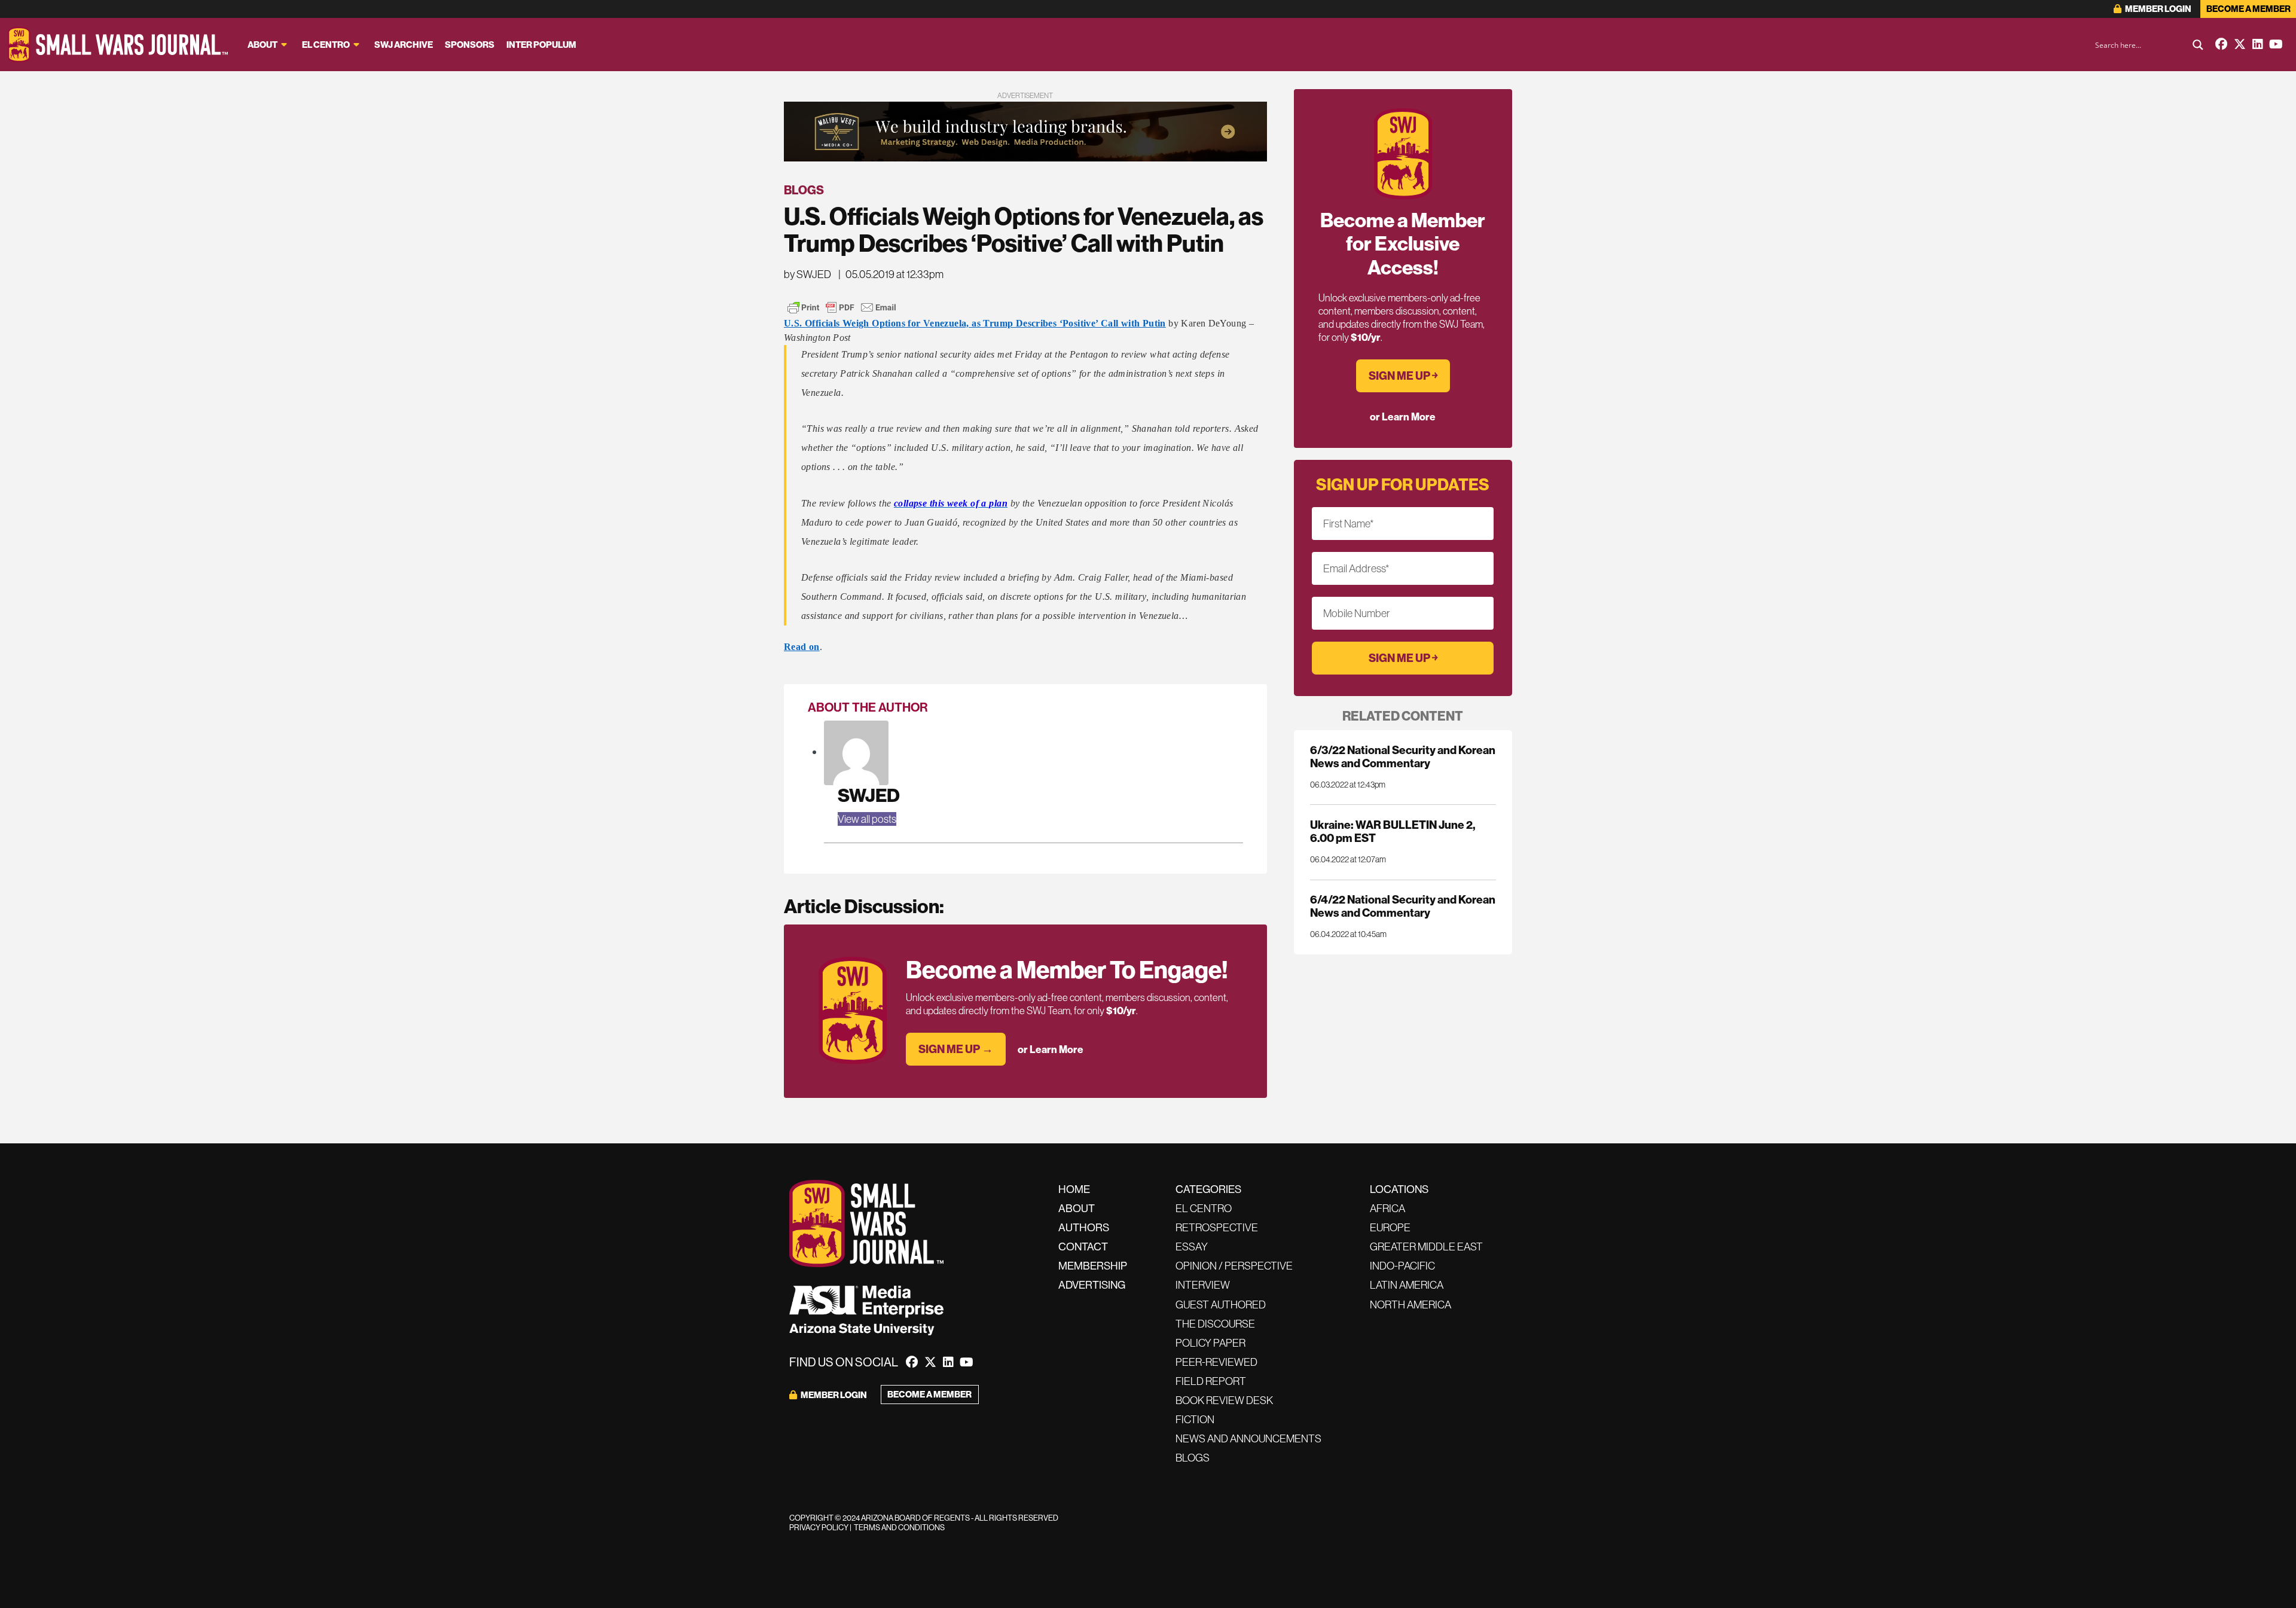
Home (1074, 1189)
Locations (1399, 1189)
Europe (1390, 1227)
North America (1410, 1305)
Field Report (1211, 1381)
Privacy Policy (819, 1527)
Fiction (1195, 1419)
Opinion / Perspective (1234, 1266)
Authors (1084, 1227)
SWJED (869, 795)
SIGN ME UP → (956, 1049)
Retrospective (1217, 1227)
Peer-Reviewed (1216, 1362)
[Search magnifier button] (2198, 45)
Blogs (804, 190)
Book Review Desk (1224, 1400)
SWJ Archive (404, 45)
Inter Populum (541, 45)
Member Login (2158, 9)
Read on (802, 647)
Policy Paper (1210, 1343)
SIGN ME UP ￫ (1403, 376)
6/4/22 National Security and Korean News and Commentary (1403, 906)
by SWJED (807, 274)
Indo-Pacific (1402, 1266)
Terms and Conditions (899, 1527)
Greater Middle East (1426, 1247)
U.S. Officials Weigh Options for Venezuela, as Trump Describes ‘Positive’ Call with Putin (975, 323)
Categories (1208, 1189)
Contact (1083, 1247)
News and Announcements (1248, 1438)
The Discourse (1215, 1324)
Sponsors (470, 45)
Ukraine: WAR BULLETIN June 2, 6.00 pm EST (1393, 831)
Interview (1203, 1285)
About (262, 45)
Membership (1093, 1266)
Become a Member (2248, 9)
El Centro (326, 45)
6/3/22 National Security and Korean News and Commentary (1403, 756)
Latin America (1407, 1285)
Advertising (1092, 1285)
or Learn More (1051, 1049)
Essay (1192, 1247)
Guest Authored (1221, 1305)
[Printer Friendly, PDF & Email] (842, 307)
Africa (1387, 1208)
